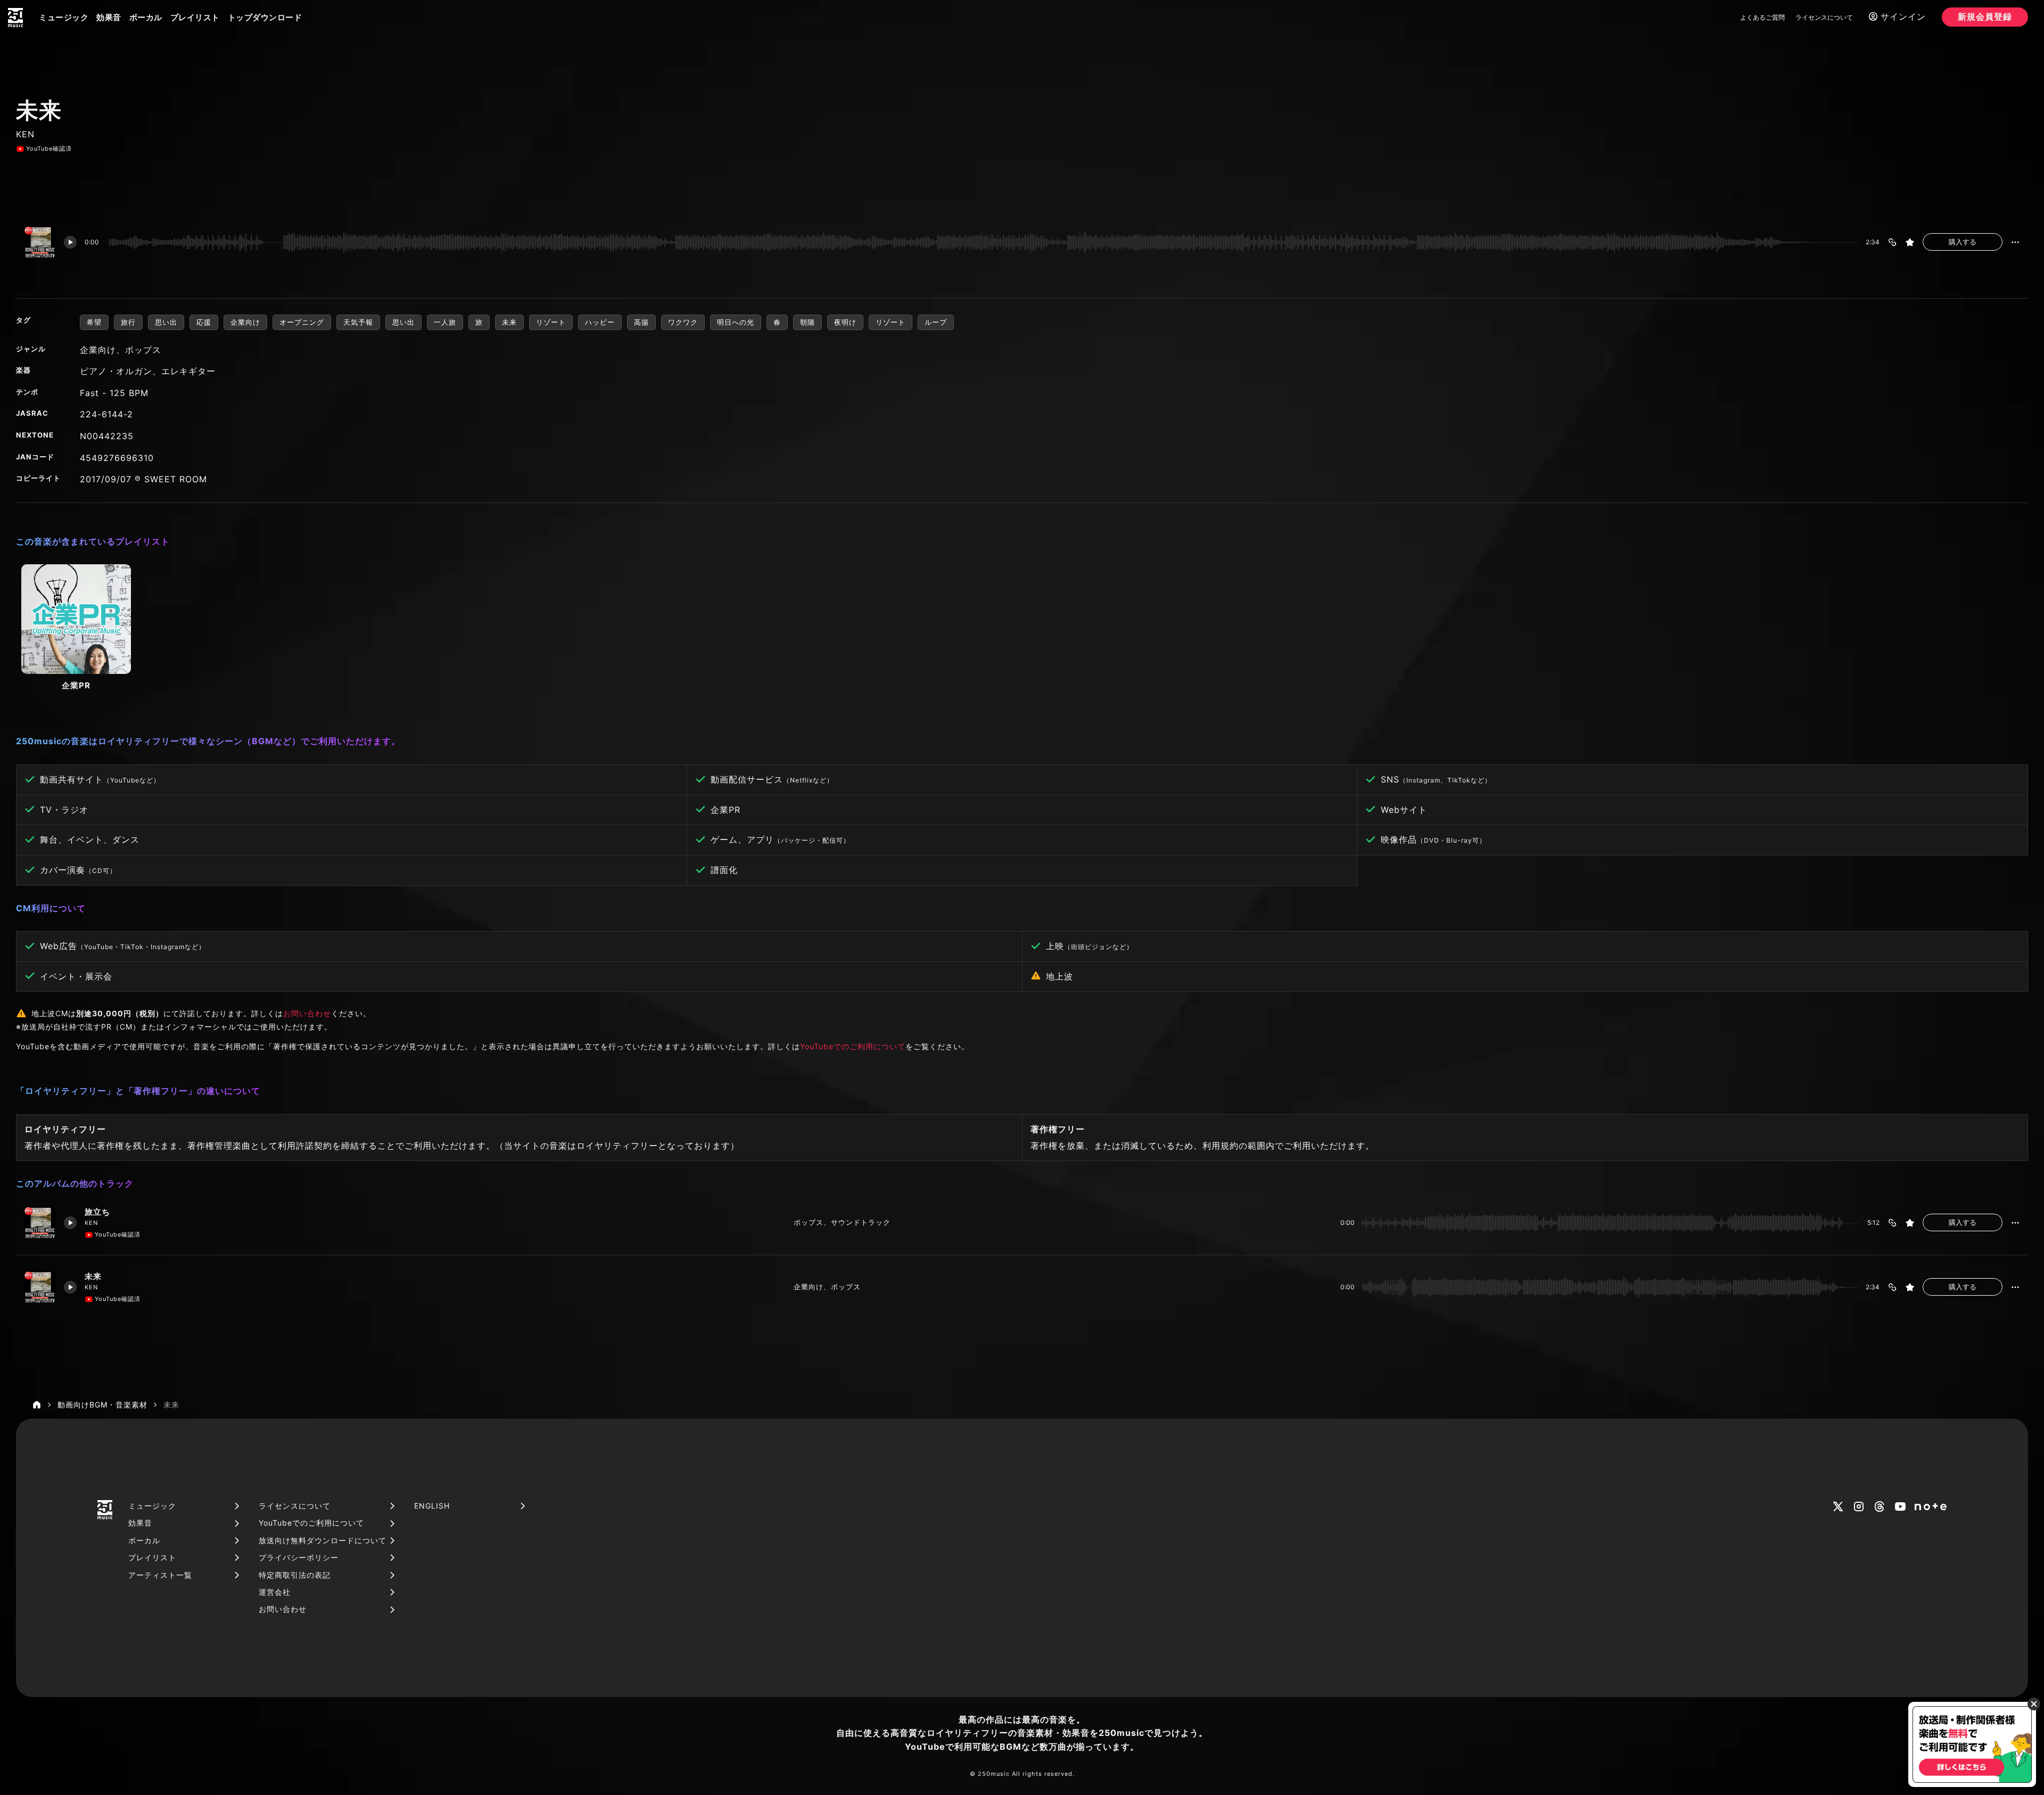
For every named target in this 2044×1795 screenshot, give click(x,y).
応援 (204, 322)
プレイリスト (195, 17)
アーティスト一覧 (160, 1575)
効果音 (109, 17)
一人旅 (445, 322)
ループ (936, 322)
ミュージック (64, 17)
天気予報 (358, 322)
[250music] (15, 18)
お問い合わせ (307, 1013)
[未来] (40, 1287)
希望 (94, 322)
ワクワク (683, 322)
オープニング (302, 322)
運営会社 (275, 1592)
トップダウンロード (265, 17)
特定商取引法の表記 (295, 1575)
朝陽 (807, 322)
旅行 (128, 322)
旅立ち (97, 1212)
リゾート (551, 322)
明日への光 (736, 322)
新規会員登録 (1985, 17)
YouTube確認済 (49, 149)
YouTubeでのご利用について (853, 1046)
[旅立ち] (40, 1223)
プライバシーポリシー (299, 1557)
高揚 (641, 322)
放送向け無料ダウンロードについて (323, 1540)
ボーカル (146, 17)
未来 (509, 322)
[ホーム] (37, 1405)
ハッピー (600, 322)
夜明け (845, 322)
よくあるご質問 (1762, 17)
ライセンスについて (1824, 17)
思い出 (166, 322)
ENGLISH (432, 1506)
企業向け (245, 322)
